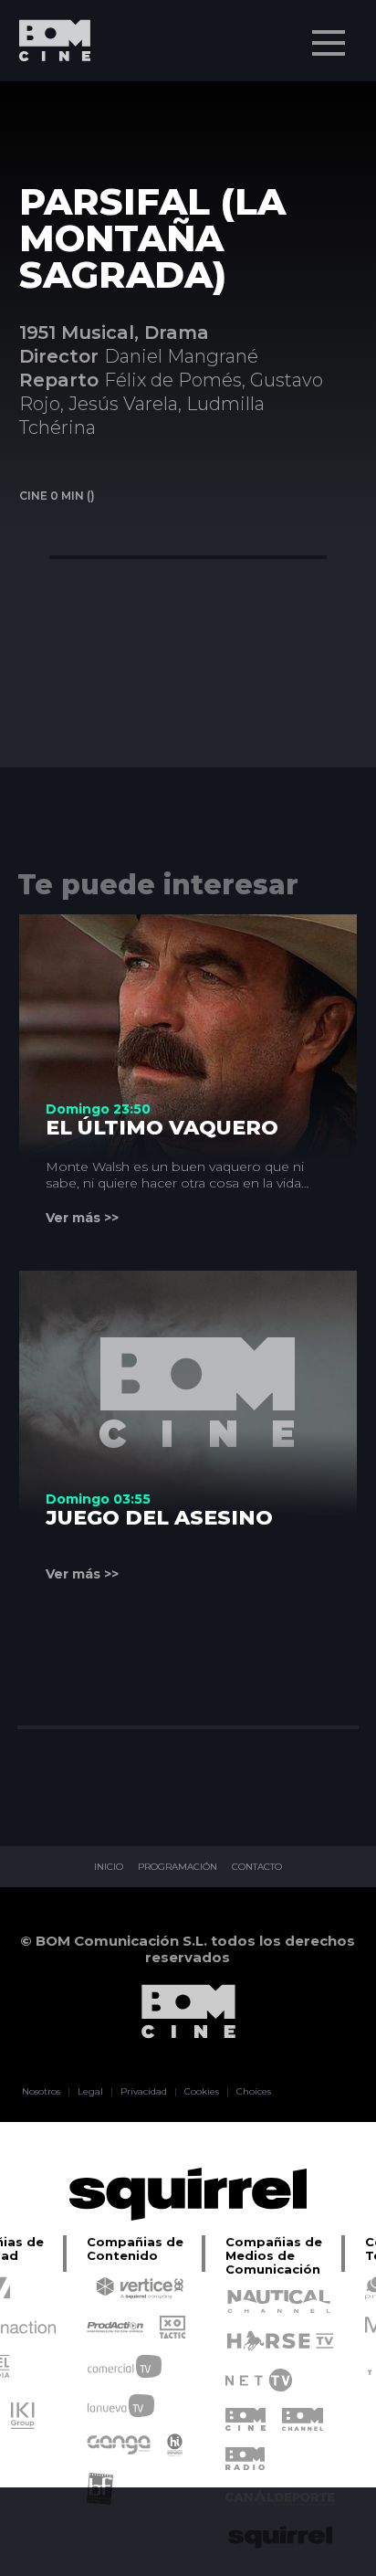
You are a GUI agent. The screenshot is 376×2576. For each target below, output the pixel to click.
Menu (329, 43)
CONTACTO (257, 1867)
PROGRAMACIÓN (178, 1867)
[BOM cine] (46, 94)
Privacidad (144, 2092)
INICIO (109, 1867)
